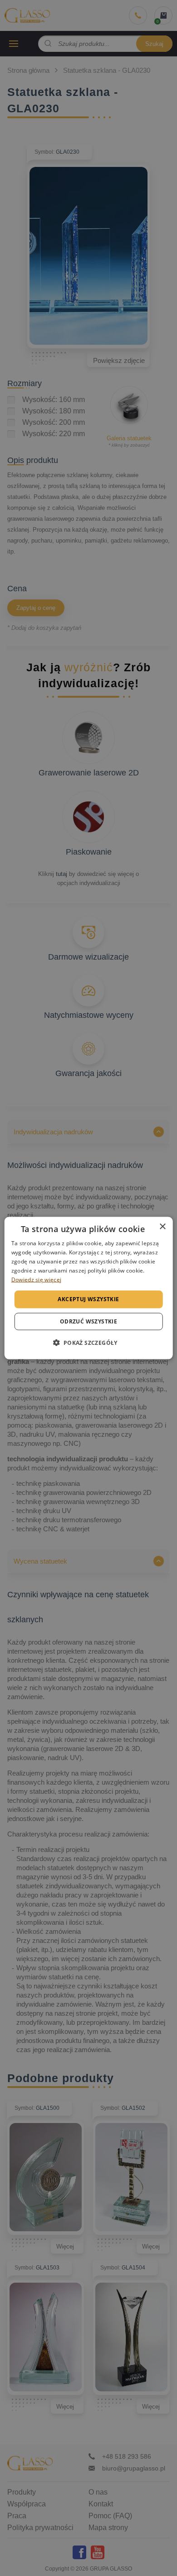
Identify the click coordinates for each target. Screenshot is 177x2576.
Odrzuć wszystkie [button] (88, 1321)
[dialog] (89, 1288)
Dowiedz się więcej (36, 1279)
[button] (88, 1342)
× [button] (162, 1227)
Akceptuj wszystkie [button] (88, 1299)
